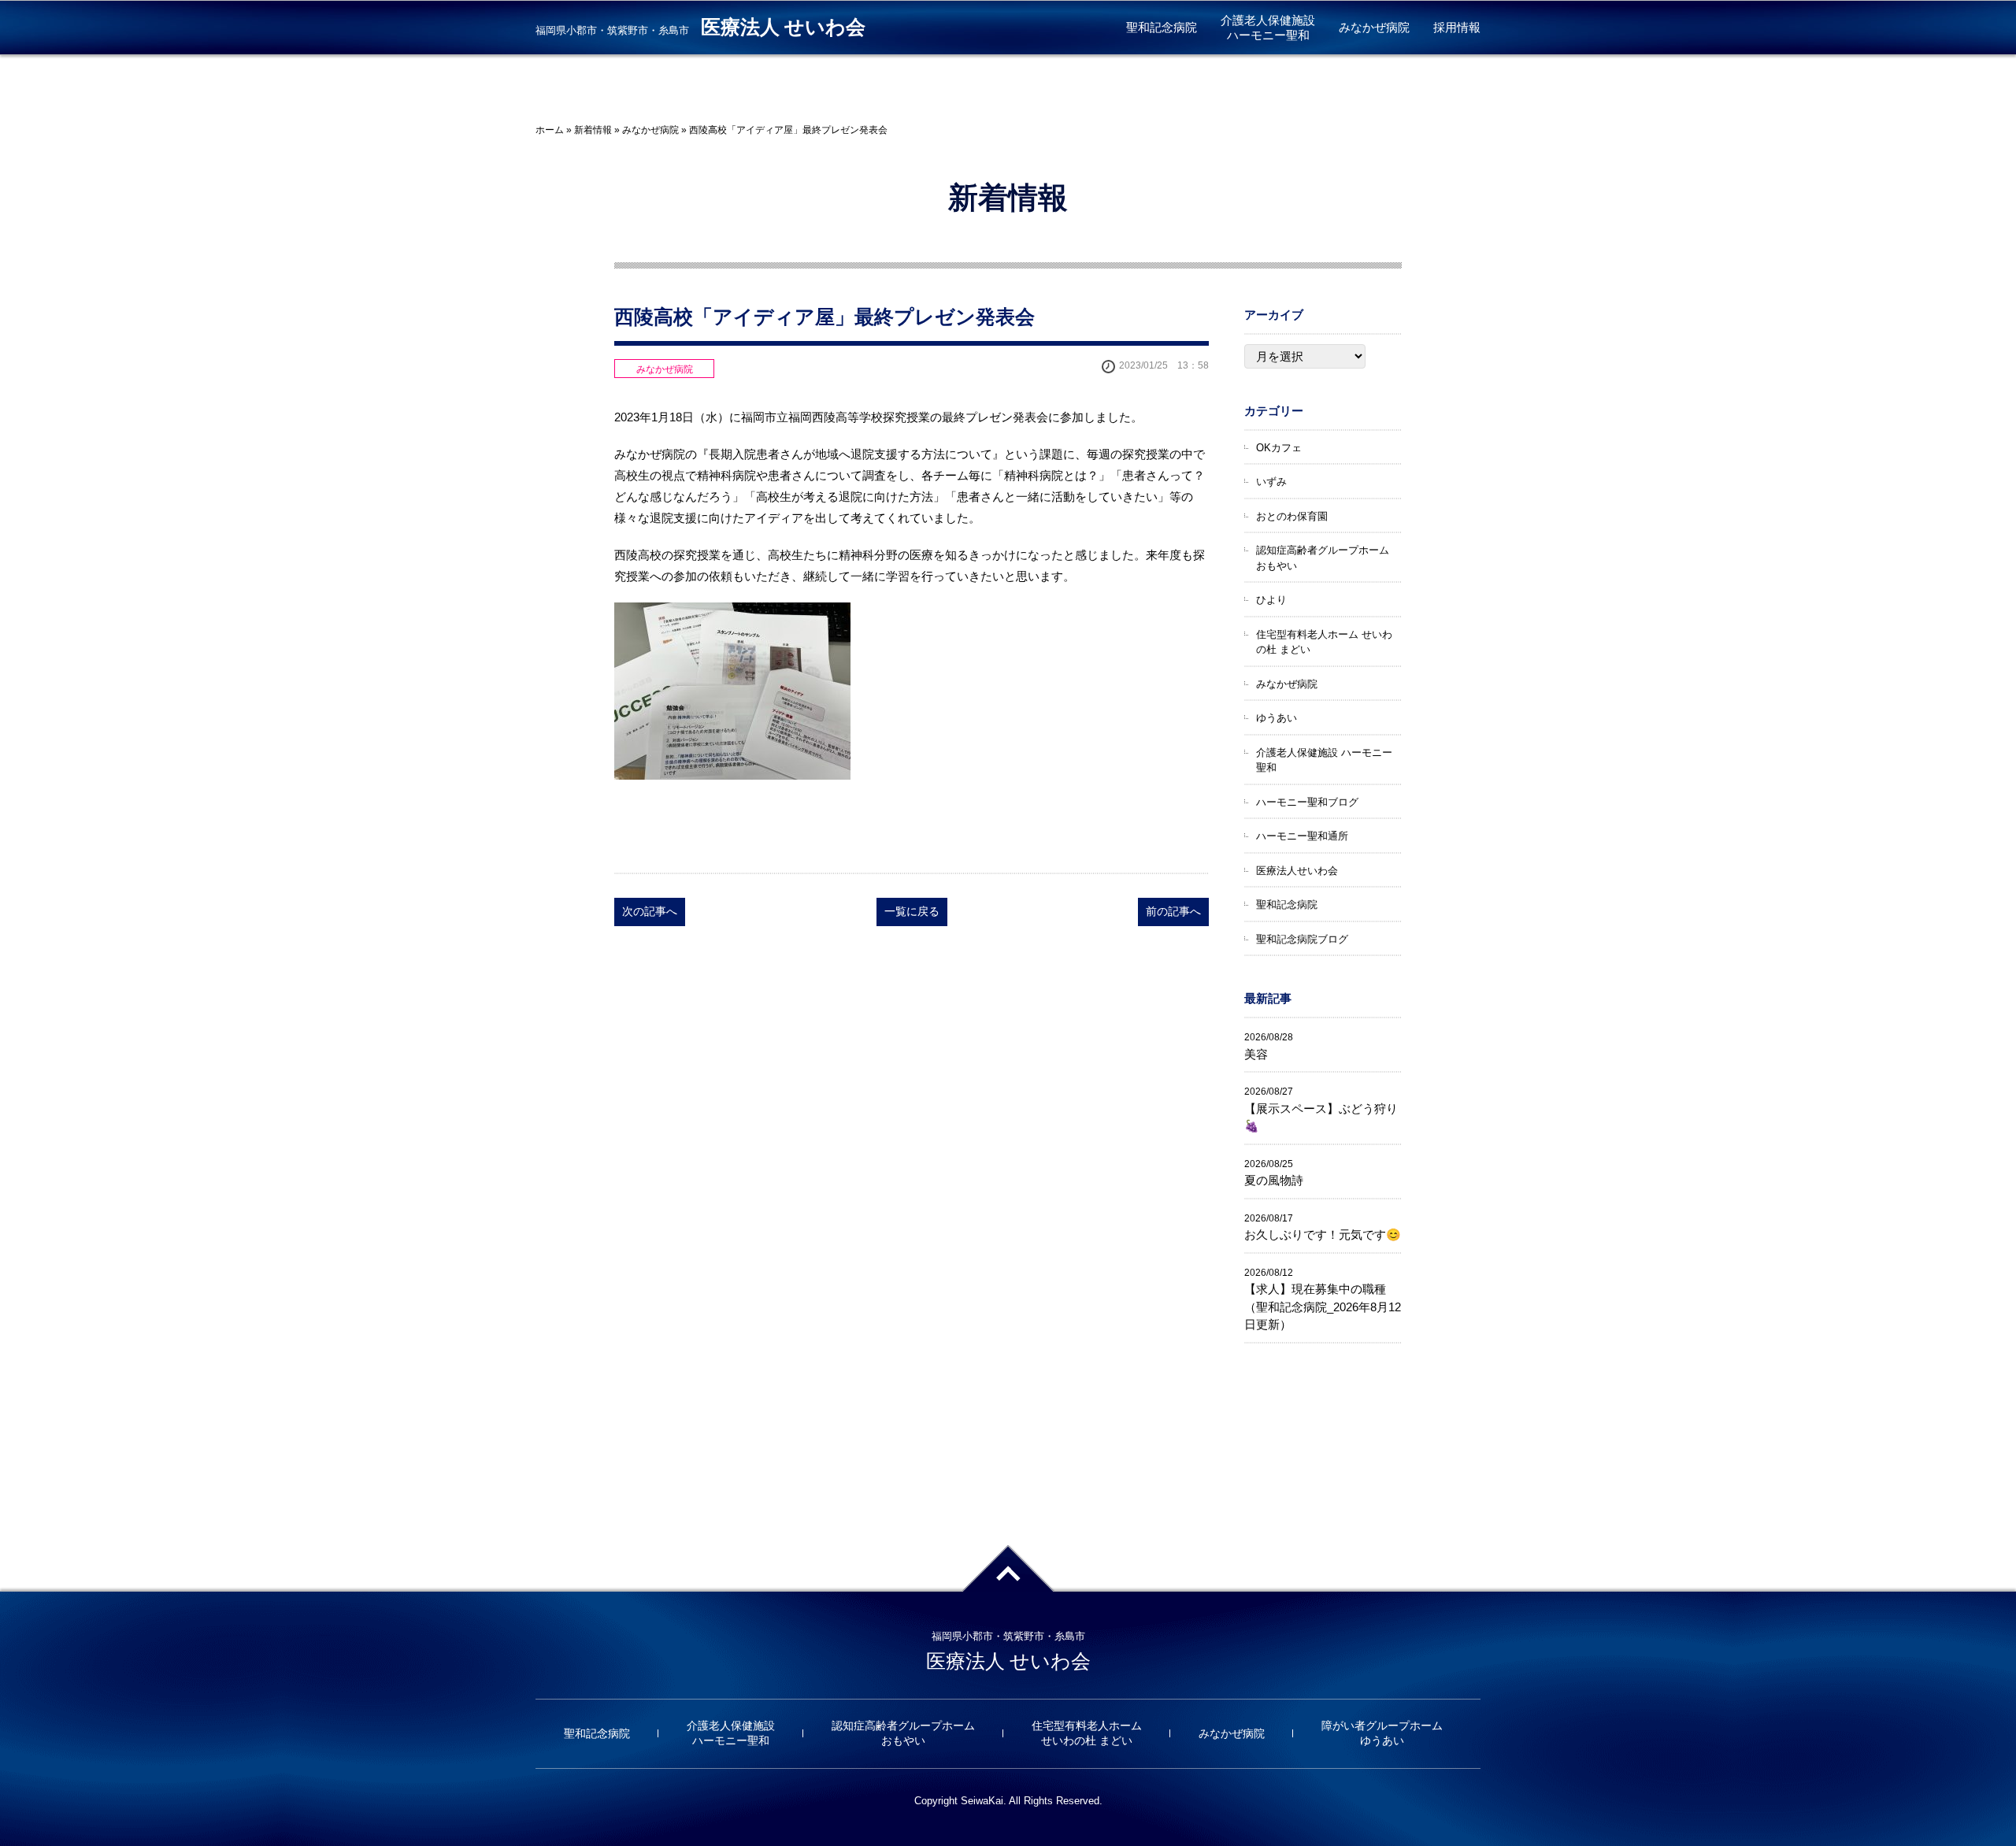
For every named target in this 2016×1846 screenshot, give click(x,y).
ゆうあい (1277, 718)
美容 (1256, 1054)
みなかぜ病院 (1374, 27)
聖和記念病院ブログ (1302, 939)
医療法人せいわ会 (1297, 871)
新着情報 (593, 130)
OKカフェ (1279, 448)
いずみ (1271, 482)
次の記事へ (650, 911)
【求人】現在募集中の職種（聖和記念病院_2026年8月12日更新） (1323, 1307)
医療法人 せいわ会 (783, 27)
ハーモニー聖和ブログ (1307, 802)
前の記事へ (1173, 911)
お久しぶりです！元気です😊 (1323, 1234)
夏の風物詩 (1274, 1180)
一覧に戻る (912, 911)
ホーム (550, 130)
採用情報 (1457, 27)
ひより (1271, 600)
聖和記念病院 (1162, 27)
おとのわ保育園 (1292, 516)
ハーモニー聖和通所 (1302, 836)
